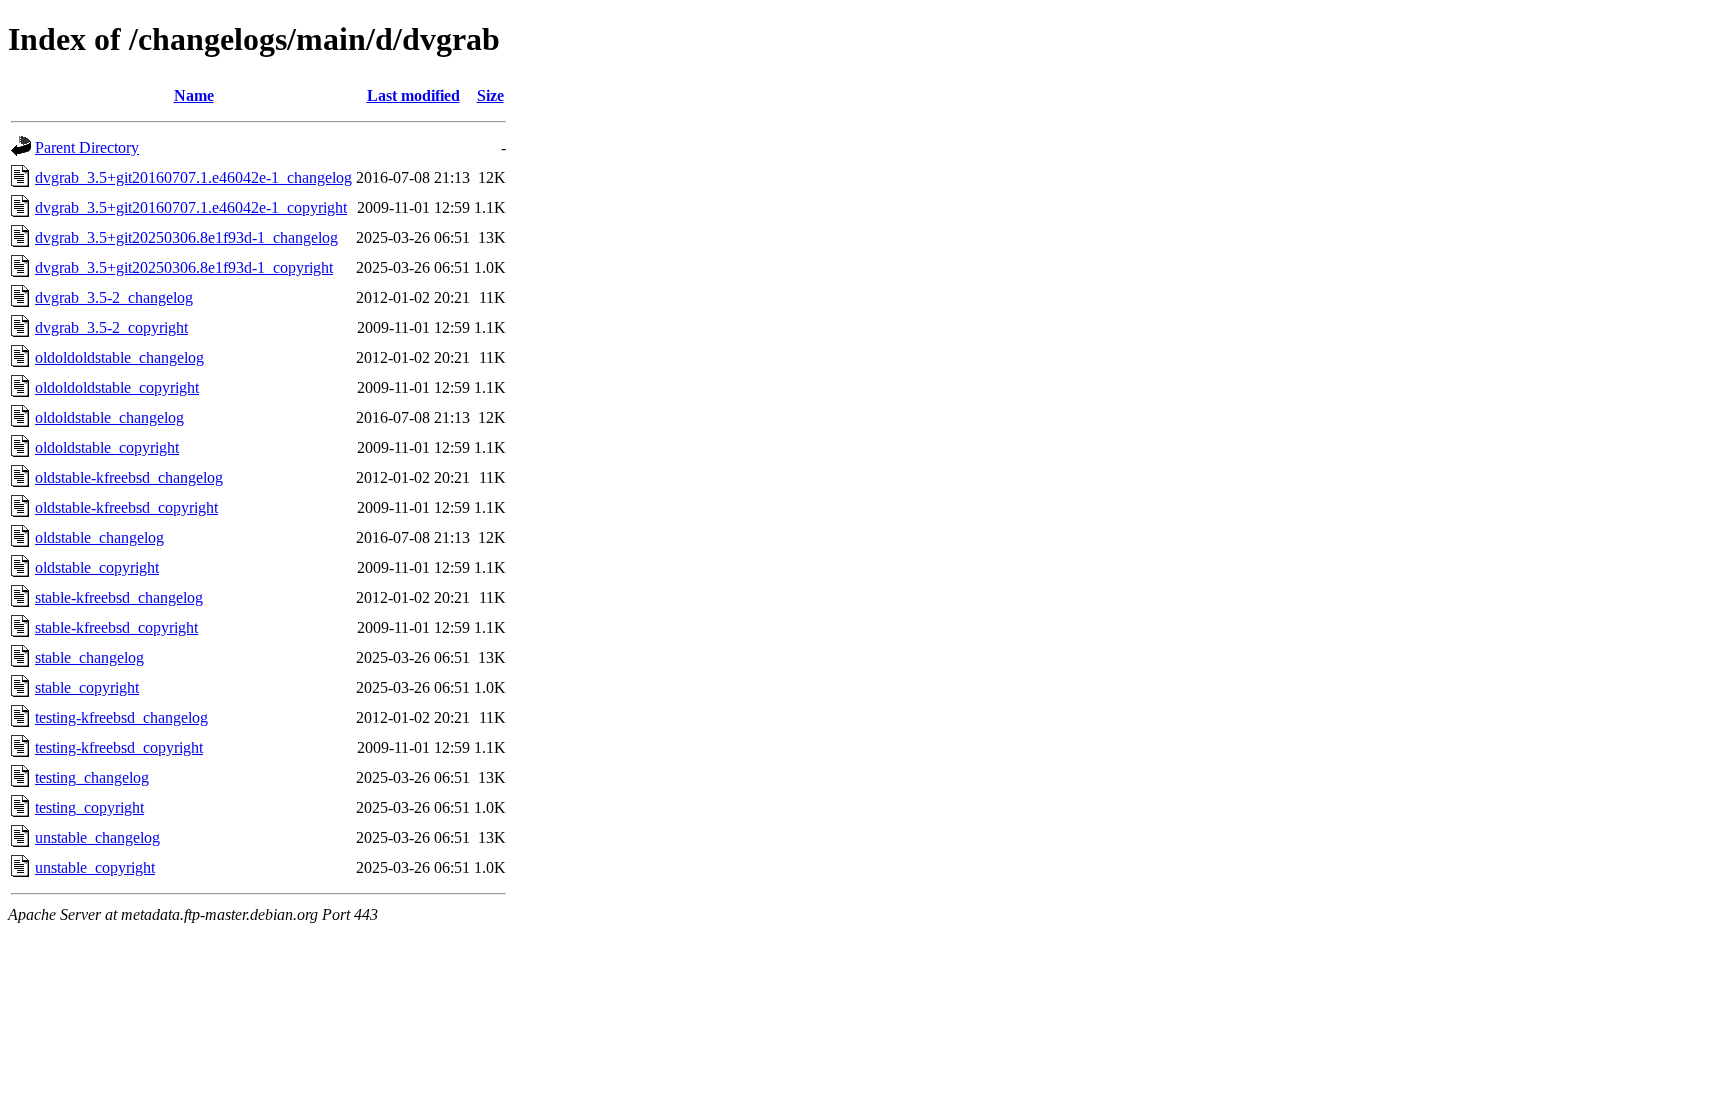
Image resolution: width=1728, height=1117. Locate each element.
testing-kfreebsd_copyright (119, 747)
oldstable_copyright (97, 567)
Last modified (413, 95)
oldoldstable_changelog (109, 417)
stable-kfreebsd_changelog (119, 597)
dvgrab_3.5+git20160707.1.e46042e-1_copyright (191, 207)
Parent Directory (87, 147)
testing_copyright (89, 807)
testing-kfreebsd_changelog (121, 717)
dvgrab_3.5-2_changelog (114, 297)
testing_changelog (92, 777)
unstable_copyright (95, 867)
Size (490, 95)
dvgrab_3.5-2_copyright (111, 327)
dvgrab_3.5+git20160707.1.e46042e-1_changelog (193, 177)
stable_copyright (87, 687)
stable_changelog (89, 657)
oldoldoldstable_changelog (119, 357)
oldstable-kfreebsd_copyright (126, 507)
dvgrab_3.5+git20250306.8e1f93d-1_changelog (186, 237)
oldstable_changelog (99, 537)
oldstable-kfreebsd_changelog (129, 477)
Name (194, 95)
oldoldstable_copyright (107, 447)
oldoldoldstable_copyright (117, 387)
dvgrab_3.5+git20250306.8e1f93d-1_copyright (184, 267)
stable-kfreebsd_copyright (116, 627)
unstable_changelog (97, 837)
